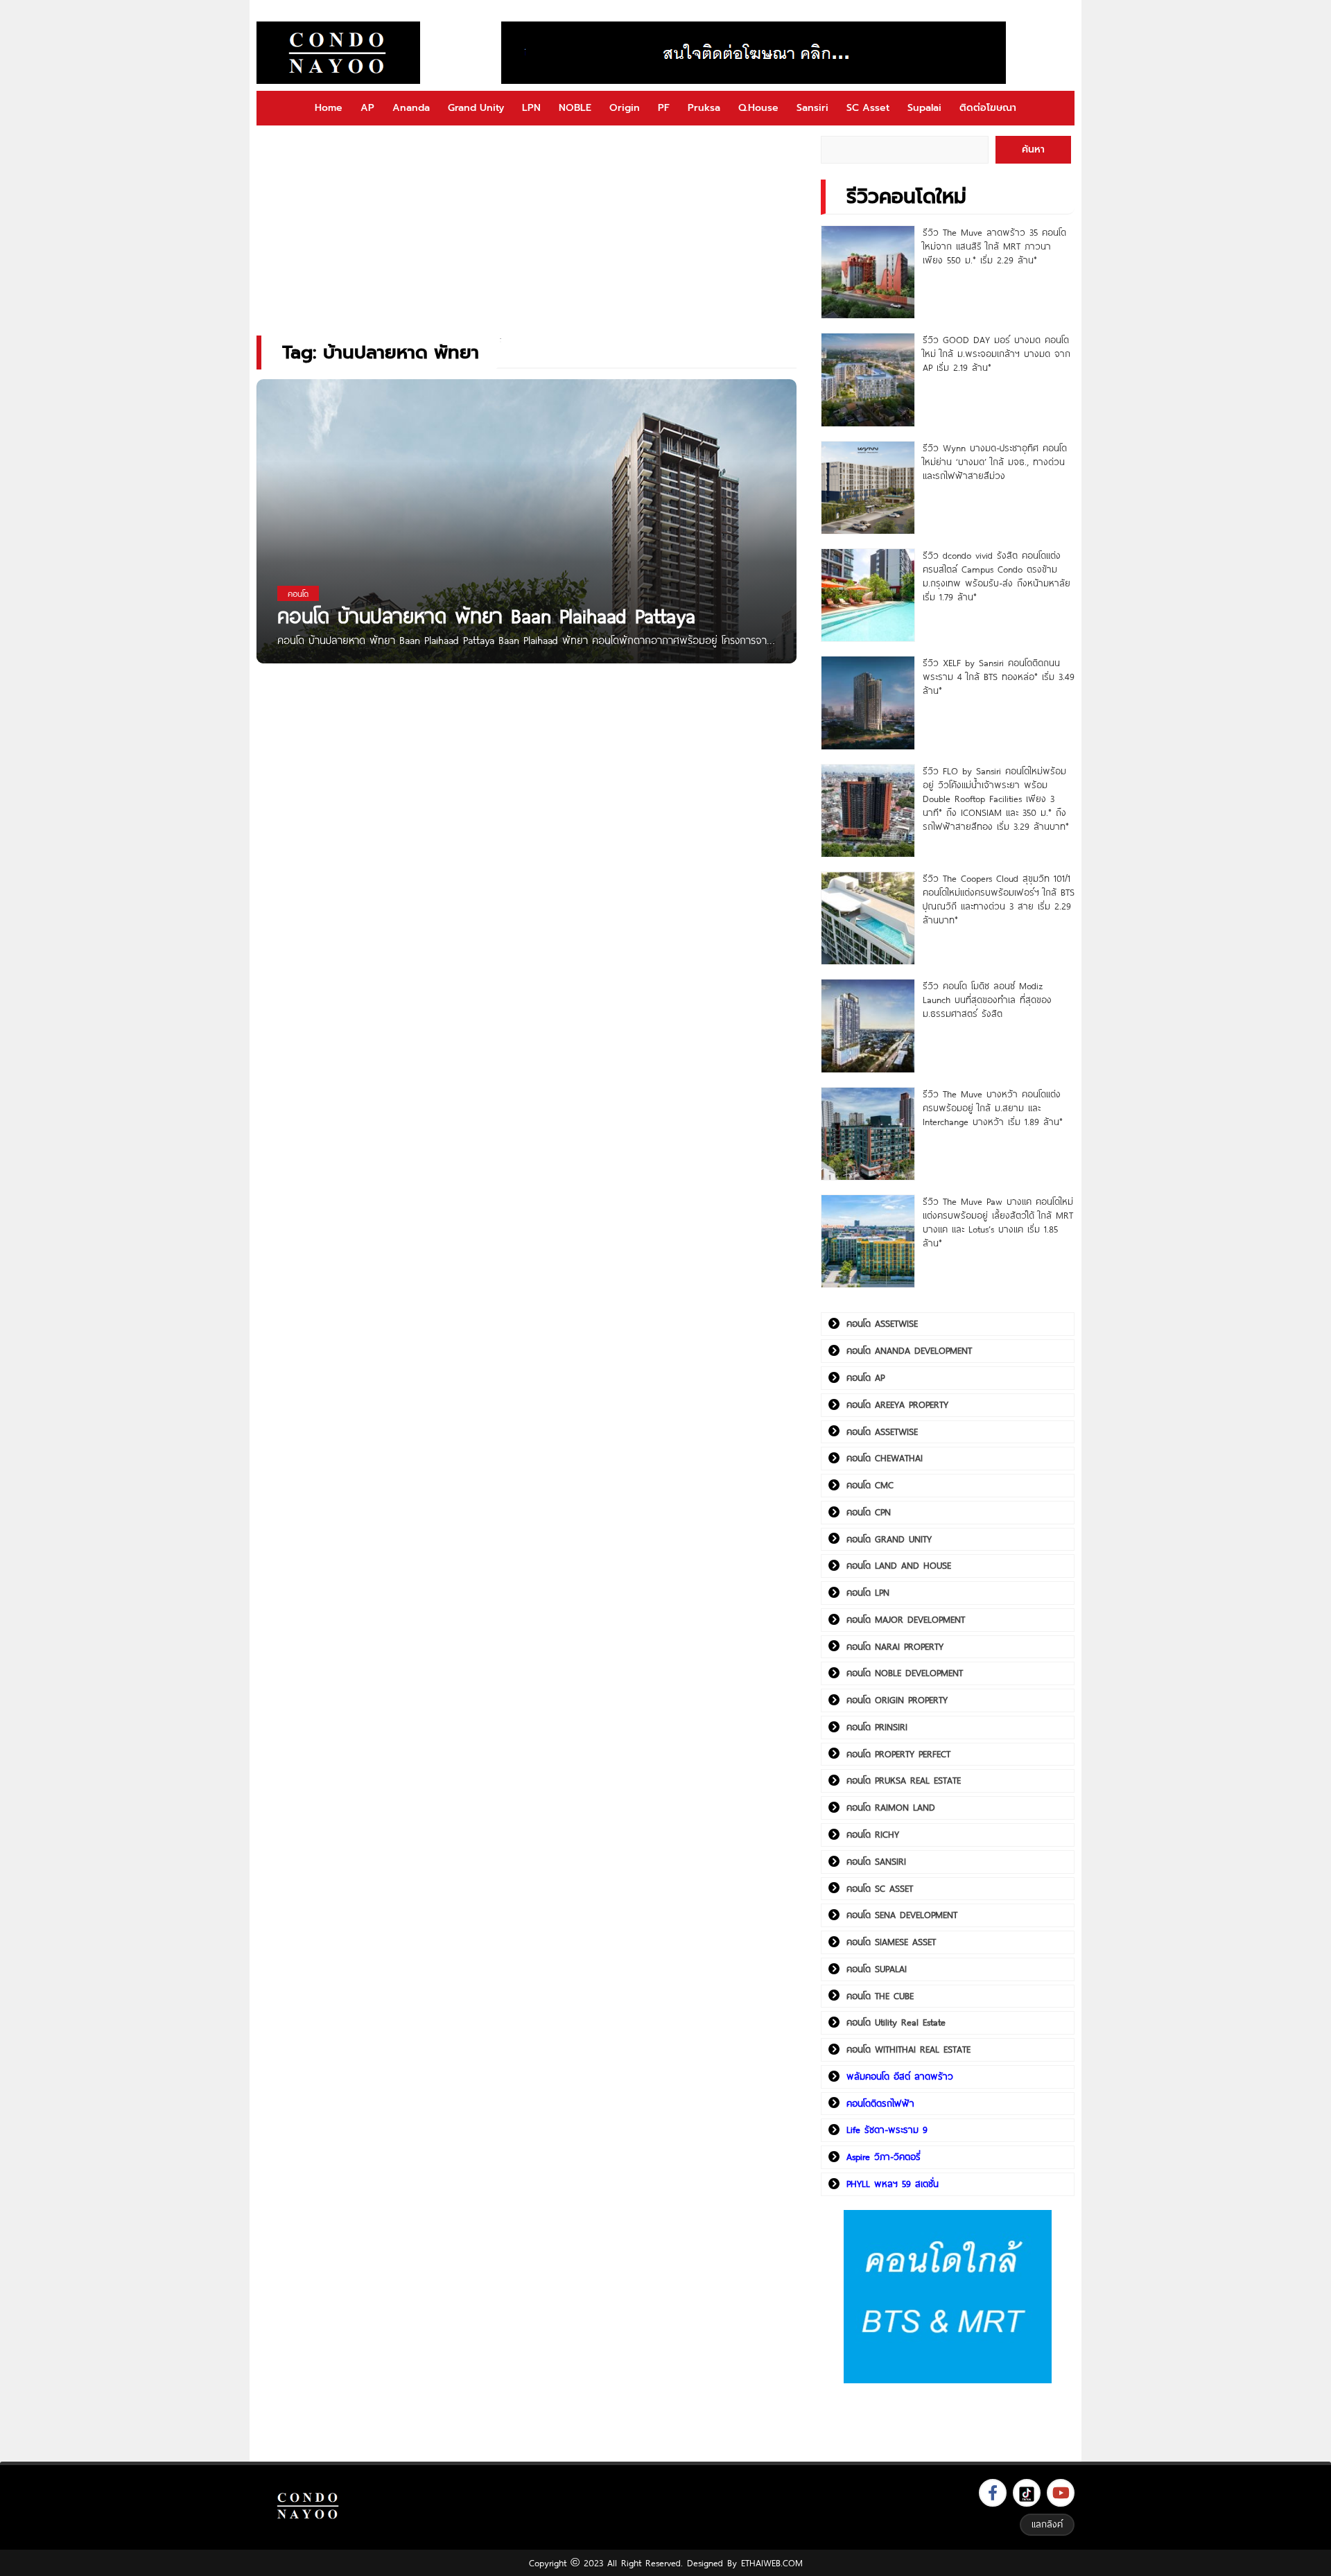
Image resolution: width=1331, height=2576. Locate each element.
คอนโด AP (865, 1377)
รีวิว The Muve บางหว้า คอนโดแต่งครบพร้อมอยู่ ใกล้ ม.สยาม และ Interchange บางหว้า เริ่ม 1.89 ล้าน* (993, 1108)
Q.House (758, 108)
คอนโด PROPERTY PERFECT (898, 1754)
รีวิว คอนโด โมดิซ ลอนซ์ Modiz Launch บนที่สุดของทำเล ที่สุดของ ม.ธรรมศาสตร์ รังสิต (987, 1000)
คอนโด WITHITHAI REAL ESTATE (908, 2049)
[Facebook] (993, 2493)
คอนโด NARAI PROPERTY (895, 1646)
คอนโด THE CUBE (880, 1996)
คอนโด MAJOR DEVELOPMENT (906, 1619)
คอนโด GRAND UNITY (889, 1539)
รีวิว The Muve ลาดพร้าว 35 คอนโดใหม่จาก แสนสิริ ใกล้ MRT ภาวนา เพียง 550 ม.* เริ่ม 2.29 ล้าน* (994, 246)
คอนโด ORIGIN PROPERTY (897, 1700)
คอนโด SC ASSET (880, 1888)
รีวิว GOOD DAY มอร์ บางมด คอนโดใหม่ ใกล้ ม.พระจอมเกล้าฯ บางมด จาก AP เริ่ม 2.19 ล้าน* (997, 354)
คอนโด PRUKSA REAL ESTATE (904, 1780)
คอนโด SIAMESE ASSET (891, 1942)
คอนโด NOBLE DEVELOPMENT (905, 1673)
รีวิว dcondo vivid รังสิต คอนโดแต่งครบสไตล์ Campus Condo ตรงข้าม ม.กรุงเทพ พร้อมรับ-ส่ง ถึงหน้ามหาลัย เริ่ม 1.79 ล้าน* (997, 576)
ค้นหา (1033, 149)
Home (329, 108)
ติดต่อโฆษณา (988, 108)
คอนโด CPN (869, 1512)
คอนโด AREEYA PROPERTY (897, 1404)
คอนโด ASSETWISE (882, 1323)
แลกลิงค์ (1047, 2524)
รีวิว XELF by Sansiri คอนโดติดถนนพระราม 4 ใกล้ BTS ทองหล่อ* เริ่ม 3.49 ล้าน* (999, 677)
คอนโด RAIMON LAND (891, 1807)
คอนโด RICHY (873, 1834)
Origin (625, 108)
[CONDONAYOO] (338, 53)
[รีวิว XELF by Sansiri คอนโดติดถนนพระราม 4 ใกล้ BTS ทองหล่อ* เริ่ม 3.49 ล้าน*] (868, 703)
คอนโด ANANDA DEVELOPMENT (909, 1350)
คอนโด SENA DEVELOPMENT (902, 1915)
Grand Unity (476, 108)
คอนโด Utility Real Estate (896, 2022)
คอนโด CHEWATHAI (885, 1458)
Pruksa (704, 108)
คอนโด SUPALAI (877, 1969)
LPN (531, 108)
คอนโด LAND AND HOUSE (899, 1565)
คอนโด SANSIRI (876, 1861)
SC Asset (868, 108)
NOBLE (575, 108)
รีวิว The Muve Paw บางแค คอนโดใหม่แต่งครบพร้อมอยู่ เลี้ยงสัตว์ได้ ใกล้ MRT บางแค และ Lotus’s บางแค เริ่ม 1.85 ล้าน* (998, 1222)
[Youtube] (1061, 2493)
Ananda (411, 108)
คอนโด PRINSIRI (877, 1727)
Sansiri (812, 108)
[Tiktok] (1027, 2493)
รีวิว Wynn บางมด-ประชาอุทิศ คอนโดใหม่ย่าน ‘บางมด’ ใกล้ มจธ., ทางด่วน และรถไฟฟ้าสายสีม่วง (995, 462)
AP (367, 108)
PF (664, 108)
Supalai (924, 108)
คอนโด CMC (870, 1485)
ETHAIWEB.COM (772, 2563)
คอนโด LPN (868, 1592)
